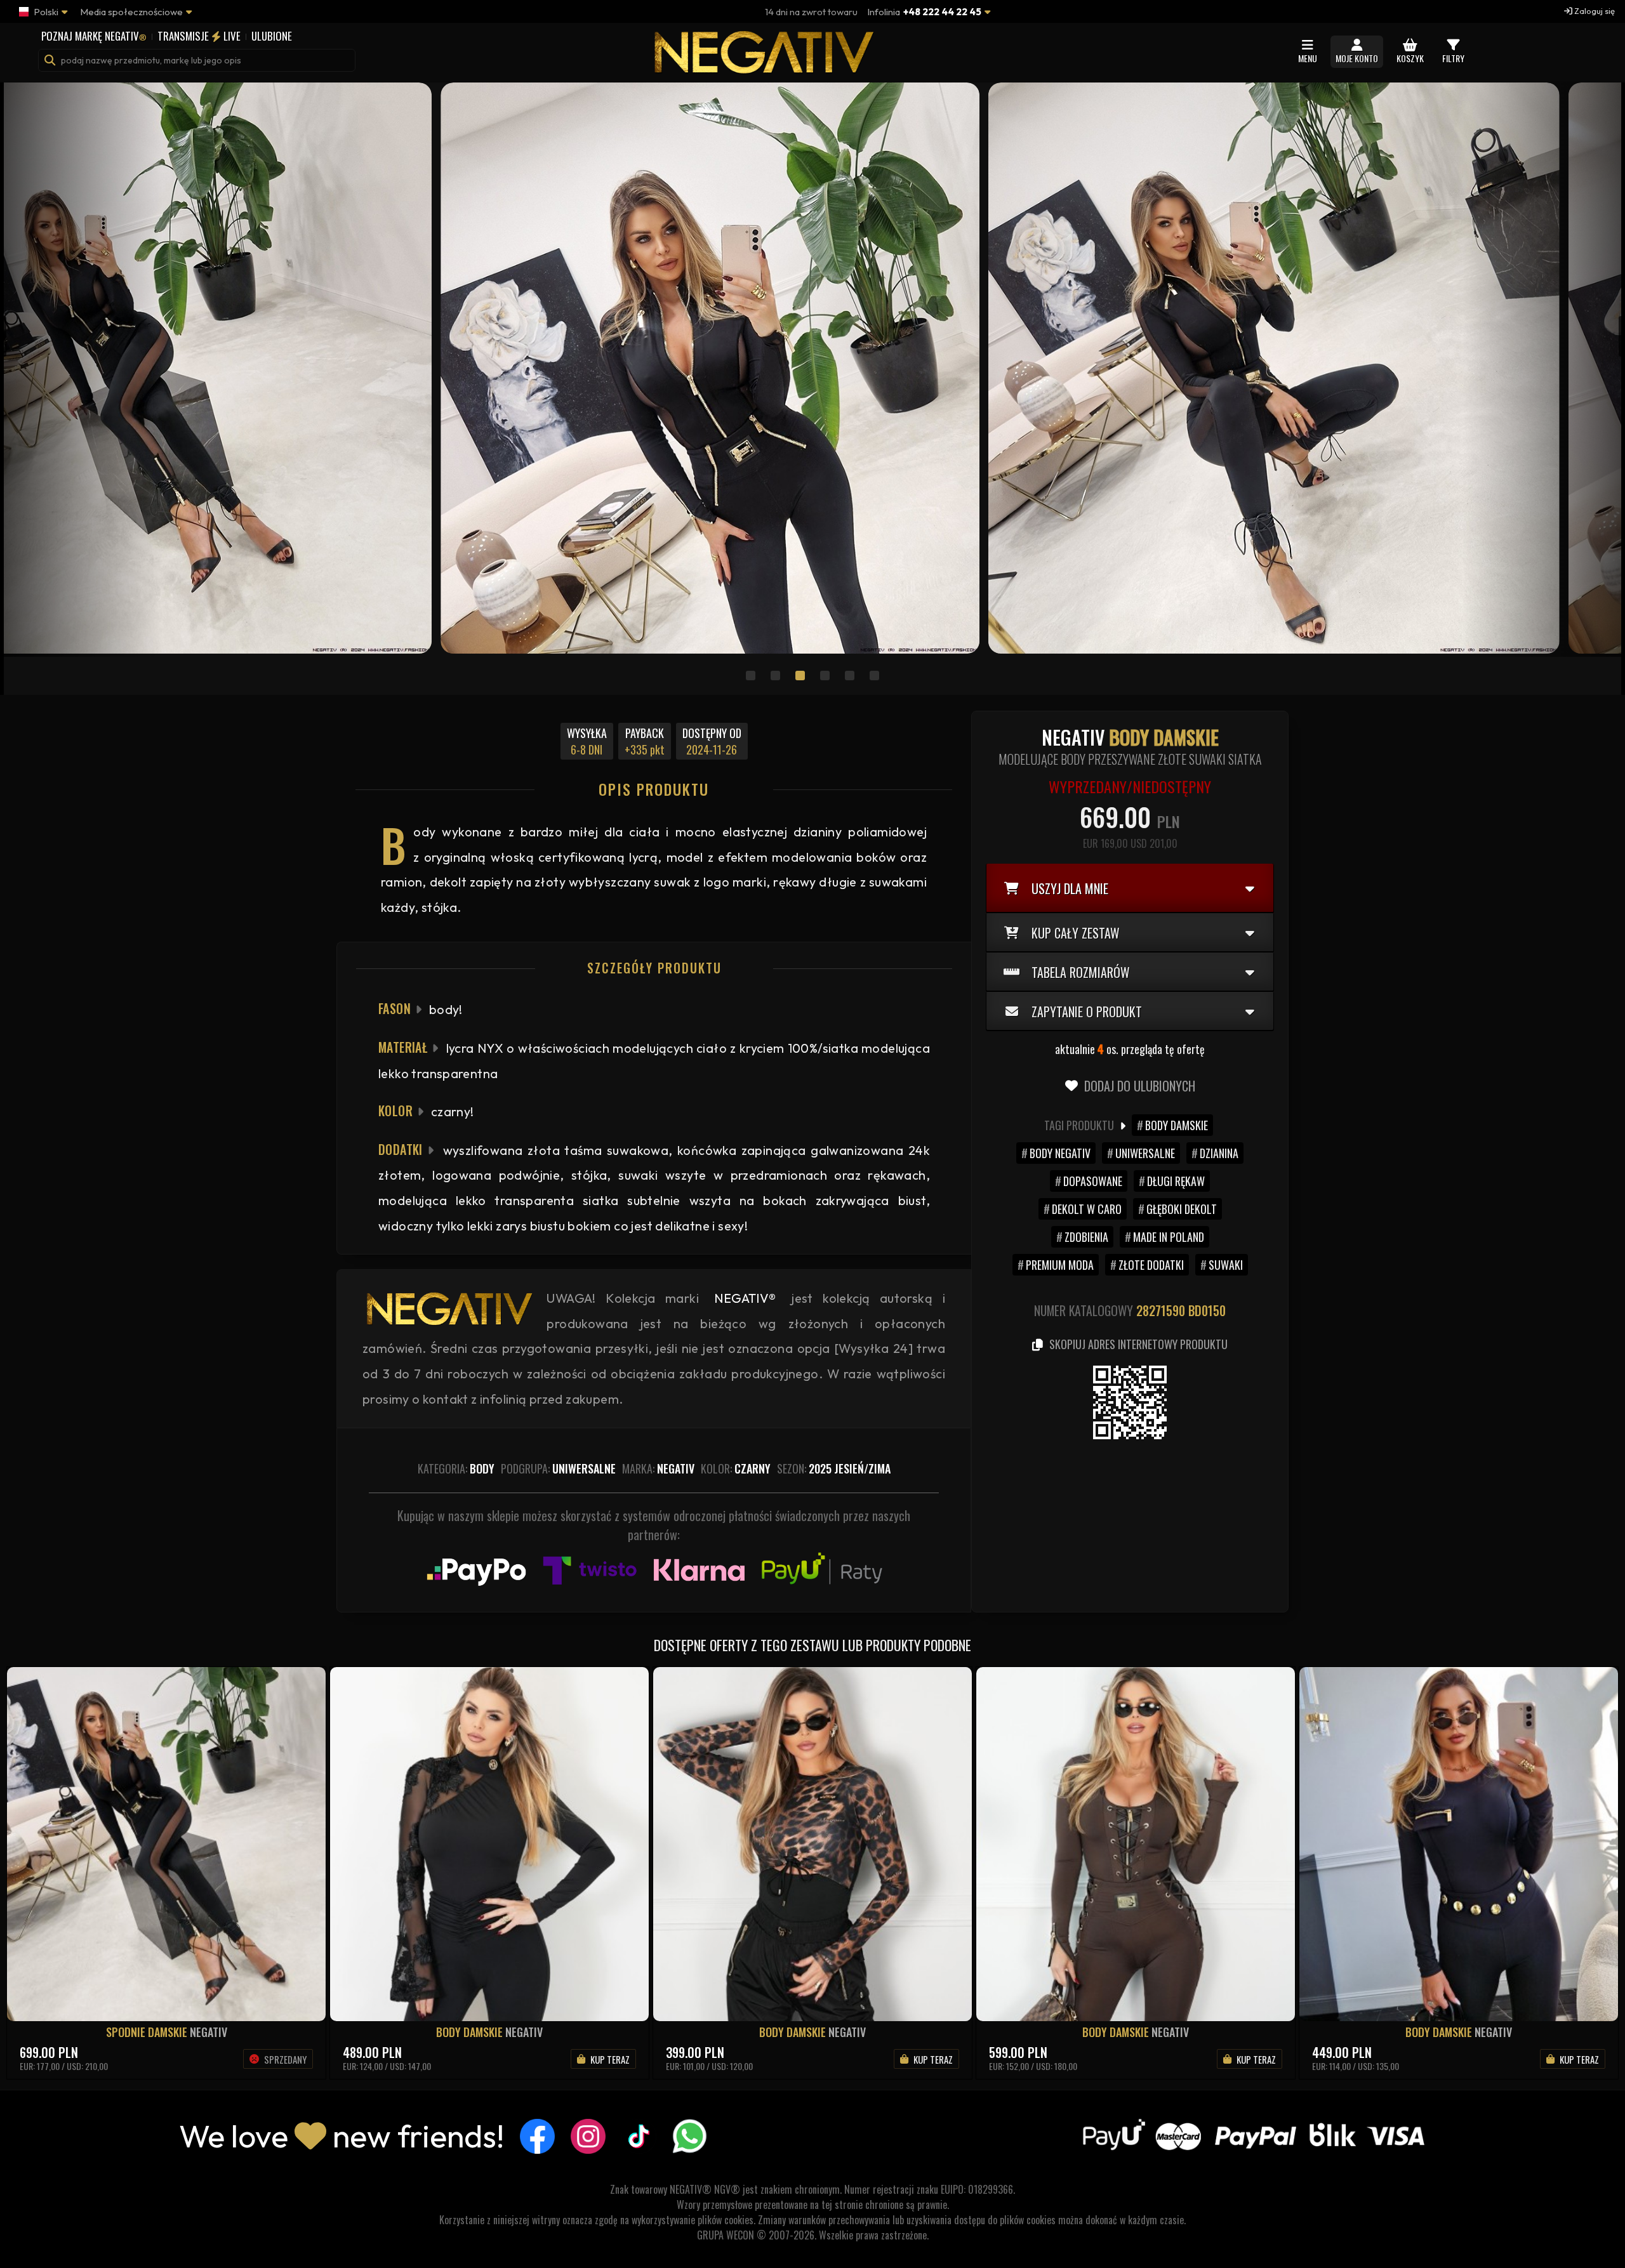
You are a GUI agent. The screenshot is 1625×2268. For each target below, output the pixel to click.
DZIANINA (1219, 1153)
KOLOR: (736, 1468)
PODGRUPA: (558, 1468)
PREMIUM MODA (1060, 1265)
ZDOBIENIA (1086, 1237)
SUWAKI (1226, 1265)
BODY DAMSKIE (1177, 1125)
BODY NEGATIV (1060, 1153)
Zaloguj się (1594, 11)
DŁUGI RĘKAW (1176, 1181)
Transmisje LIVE (199, 36)
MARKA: (658, 1468)
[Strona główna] (762, 67)
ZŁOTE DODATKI (1151, 1265)
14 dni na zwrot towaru (811, 12)
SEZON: (834, 1468)
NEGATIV (209, 2032)
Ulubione (272, 36)
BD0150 (1207, 1310)
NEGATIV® (745, 1298)
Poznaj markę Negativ (94, 36)
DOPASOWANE (1093, 1181)
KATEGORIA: (456, 1468)
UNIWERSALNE (1145, 1153)
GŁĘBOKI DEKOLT (1182, 1209)
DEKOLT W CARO (1087, 1209)
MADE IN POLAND (1169, 1237)
